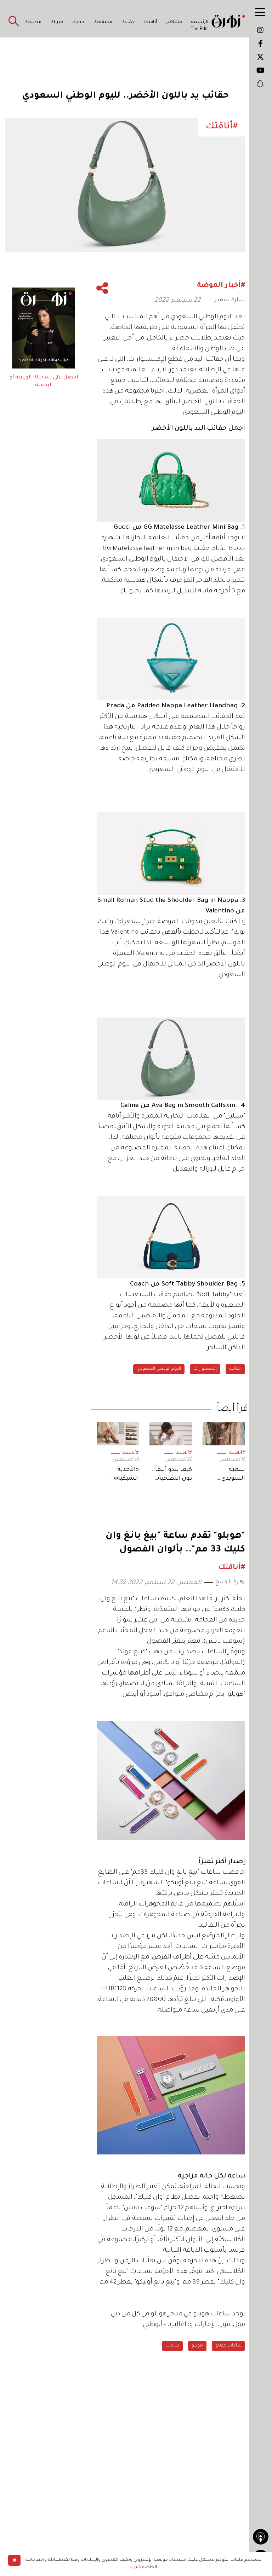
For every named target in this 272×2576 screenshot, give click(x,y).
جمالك (128, 22)
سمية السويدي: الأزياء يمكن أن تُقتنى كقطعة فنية (225, 1475)
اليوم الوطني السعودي (159, 1369)
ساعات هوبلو (228, 2346)
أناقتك (151, 22)
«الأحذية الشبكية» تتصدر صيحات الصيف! (120, 1475)
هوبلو (197, 2346)
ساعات (172, 2346)
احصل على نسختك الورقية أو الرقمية (44, 382)
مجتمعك (103, 22)
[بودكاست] (261, 2537)
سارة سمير (230, 300)
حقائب (235, 1369)
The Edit (200, 29)
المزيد (135, 2568)
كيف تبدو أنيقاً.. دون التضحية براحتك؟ (172, 1475)
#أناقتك (237, 1453)
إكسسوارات (205, 1369)
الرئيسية (200, 22)
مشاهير (174, 22)
